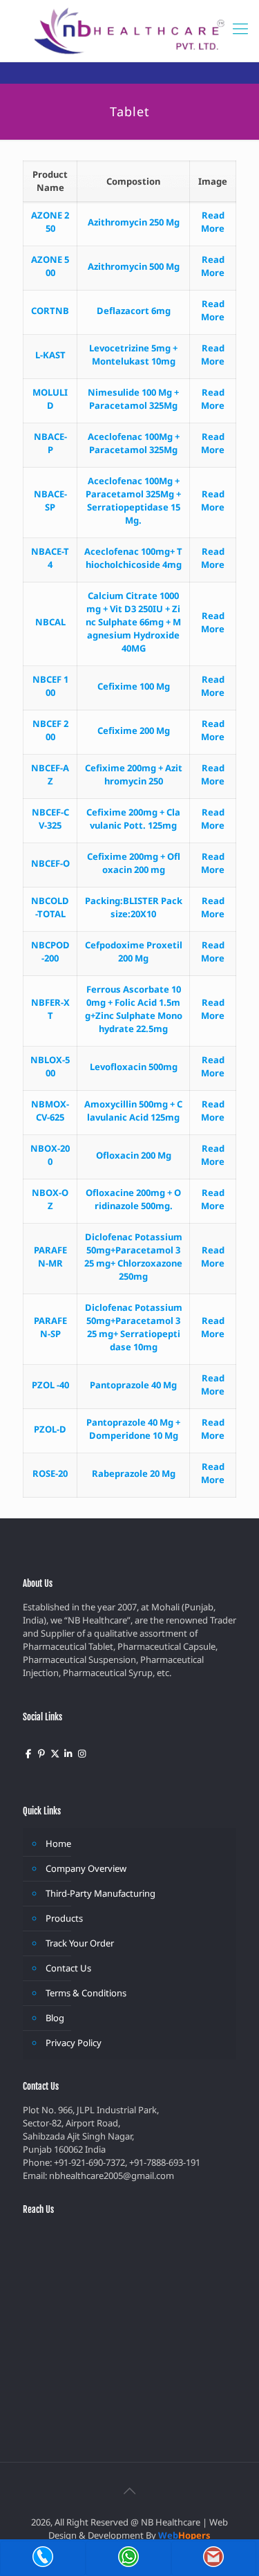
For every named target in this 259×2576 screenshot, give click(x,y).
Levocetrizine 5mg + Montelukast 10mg (133, 355)
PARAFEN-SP (50, 1327)
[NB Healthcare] (129, 31)
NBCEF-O (50, 863)
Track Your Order (80, 1943)
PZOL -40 (50, 1385)
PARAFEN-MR (50, 1257)
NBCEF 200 (50, 730)
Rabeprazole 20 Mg (134, 1473)
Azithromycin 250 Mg (134, 222)
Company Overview (86, 1868)
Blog (55, 2018)
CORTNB (50, 311)
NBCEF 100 (50, 686)
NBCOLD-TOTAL (50, 907)
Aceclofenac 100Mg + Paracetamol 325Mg (134, 443)
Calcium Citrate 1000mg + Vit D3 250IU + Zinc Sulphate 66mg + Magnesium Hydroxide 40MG (133, 622)
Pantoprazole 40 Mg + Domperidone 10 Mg (133, 1429)
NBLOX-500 (50, 1066)
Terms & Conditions (86, 1993)
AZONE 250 (50, 222)
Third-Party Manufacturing (100, 1893)
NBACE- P (50, 443)
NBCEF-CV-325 (50, 819)
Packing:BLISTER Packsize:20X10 (134, 907)
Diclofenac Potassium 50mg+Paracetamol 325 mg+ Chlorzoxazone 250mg (133, 1257)
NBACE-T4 (50, 558)
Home (58, 1843)
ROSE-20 (50, 1473)
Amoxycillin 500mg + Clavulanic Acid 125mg (133, 1111)
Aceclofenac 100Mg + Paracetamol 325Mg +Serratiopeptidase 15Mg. (133, 500)
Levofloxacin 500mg (134, 1067)
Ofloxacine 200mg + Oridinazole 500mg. (133, 1199)
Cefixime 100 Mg (134, 686)
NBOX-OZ (50, 1199)
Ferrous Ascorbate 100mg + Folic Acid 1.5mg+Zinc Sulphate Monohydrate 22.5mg (134, 1009)
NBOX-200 (50, 1155)
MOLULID (50, 399)
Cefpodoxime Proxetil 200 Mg (134, 951)
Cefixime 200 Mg (134, 730)
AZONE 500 (50, 266)
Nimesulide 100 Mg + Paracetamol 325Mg (133, 399)
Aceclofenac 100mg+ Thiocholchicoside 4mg (133, 558)
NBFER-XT (50, 1009)
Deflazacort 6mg (134, 311)
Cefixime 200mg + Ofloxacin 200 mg (134, 863)
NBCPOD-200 (50, 951)
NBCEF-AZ (50, 774)
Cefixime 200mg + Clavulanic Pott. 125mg (133, 819)
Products (64, 1918)
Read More (213, 222)
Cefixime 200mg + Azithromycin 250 (134, 774)
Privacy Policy (74, 2043)
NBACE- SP (50, 500)
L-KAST (50, 355)
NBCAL (50, 622)
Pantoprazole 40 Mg (133, 1385)
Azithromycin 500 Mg (134, 266)
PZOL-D (50, 1429)
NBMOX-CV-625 (50, 1111)
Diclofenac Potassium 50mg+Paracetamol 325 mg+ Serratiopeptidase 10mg (134, 1327)
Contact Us (68, 1968)
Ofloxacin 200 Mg (134, 1155)
